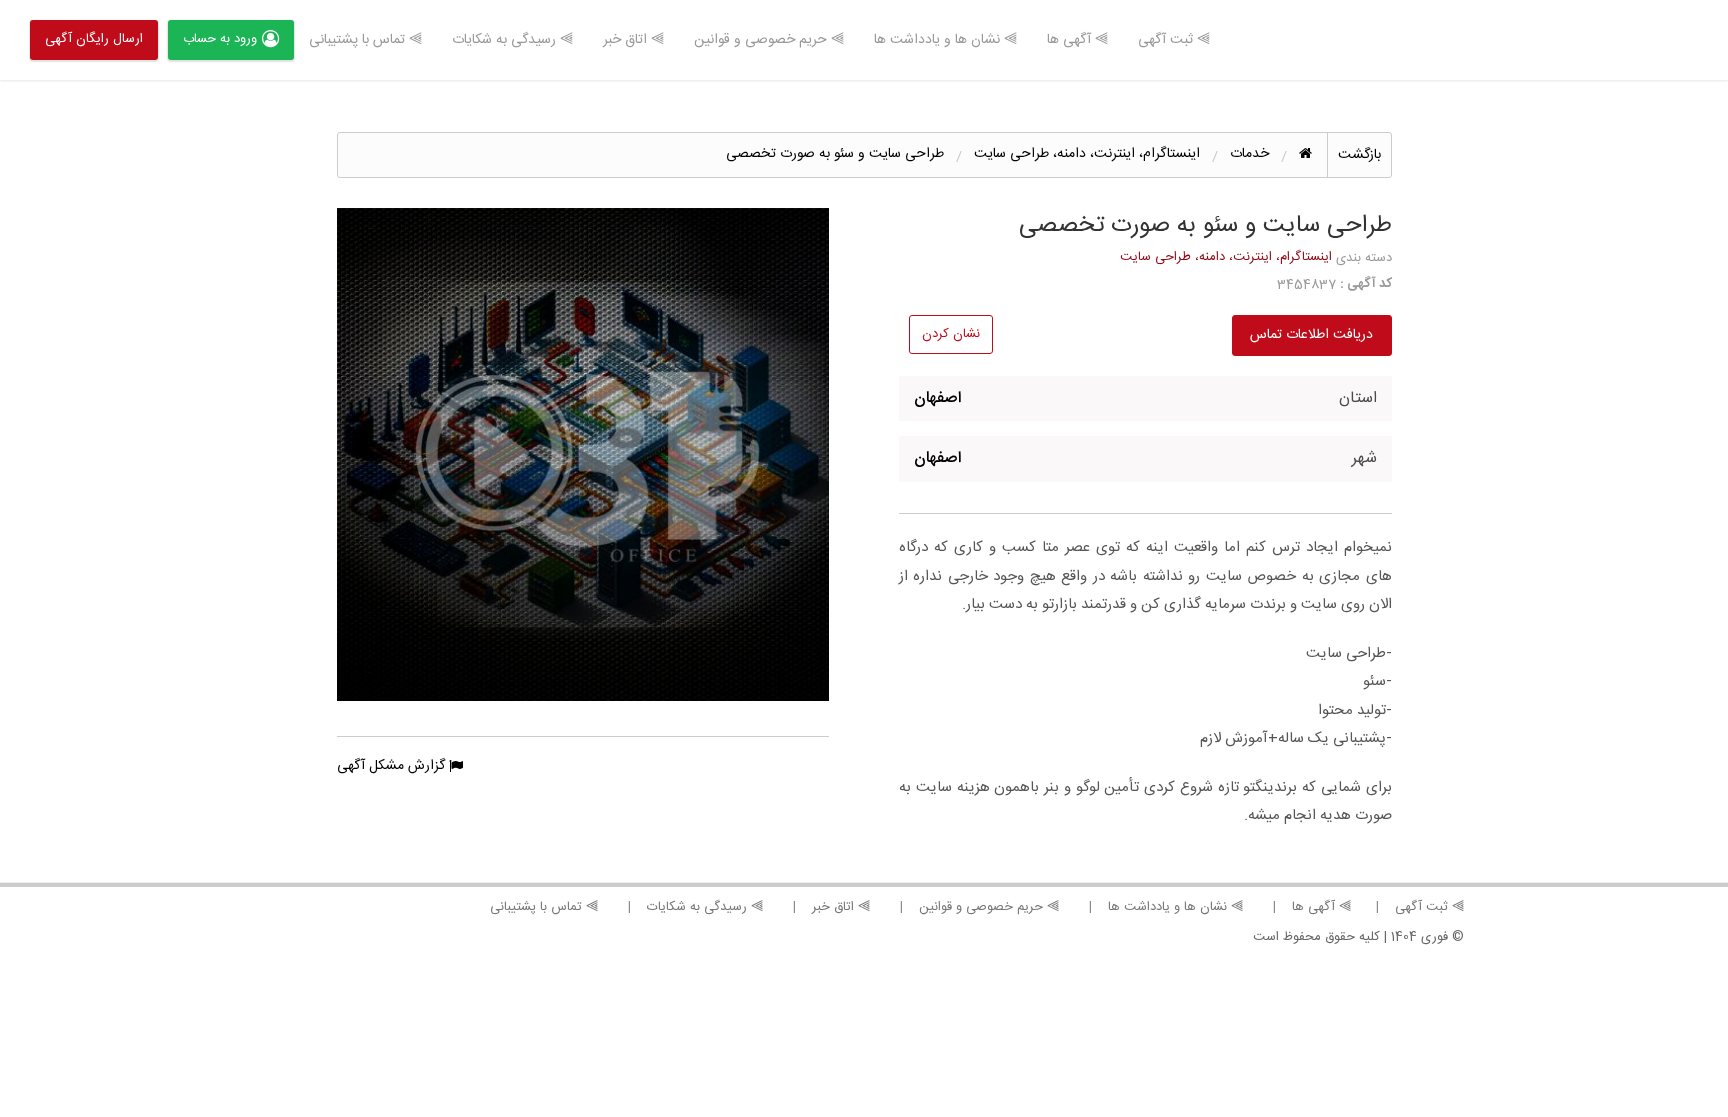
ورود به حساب (220, 39)
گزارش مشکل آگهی (393, 766)
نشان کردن (951, 334)
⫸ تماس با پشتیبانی (365, 40)
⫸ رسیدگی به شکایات (512, 40)
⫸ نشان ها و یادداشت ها (945, 40)
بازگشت (1359, 155)
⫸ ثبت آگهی (1174, 40)
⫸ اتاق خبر (633, 40)
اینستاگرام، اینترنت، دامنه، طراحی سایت (1226, 257)
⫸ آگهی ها (1077, 40)
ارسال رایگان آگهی (94, 39)
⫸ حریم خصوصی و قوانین (769, 40)
